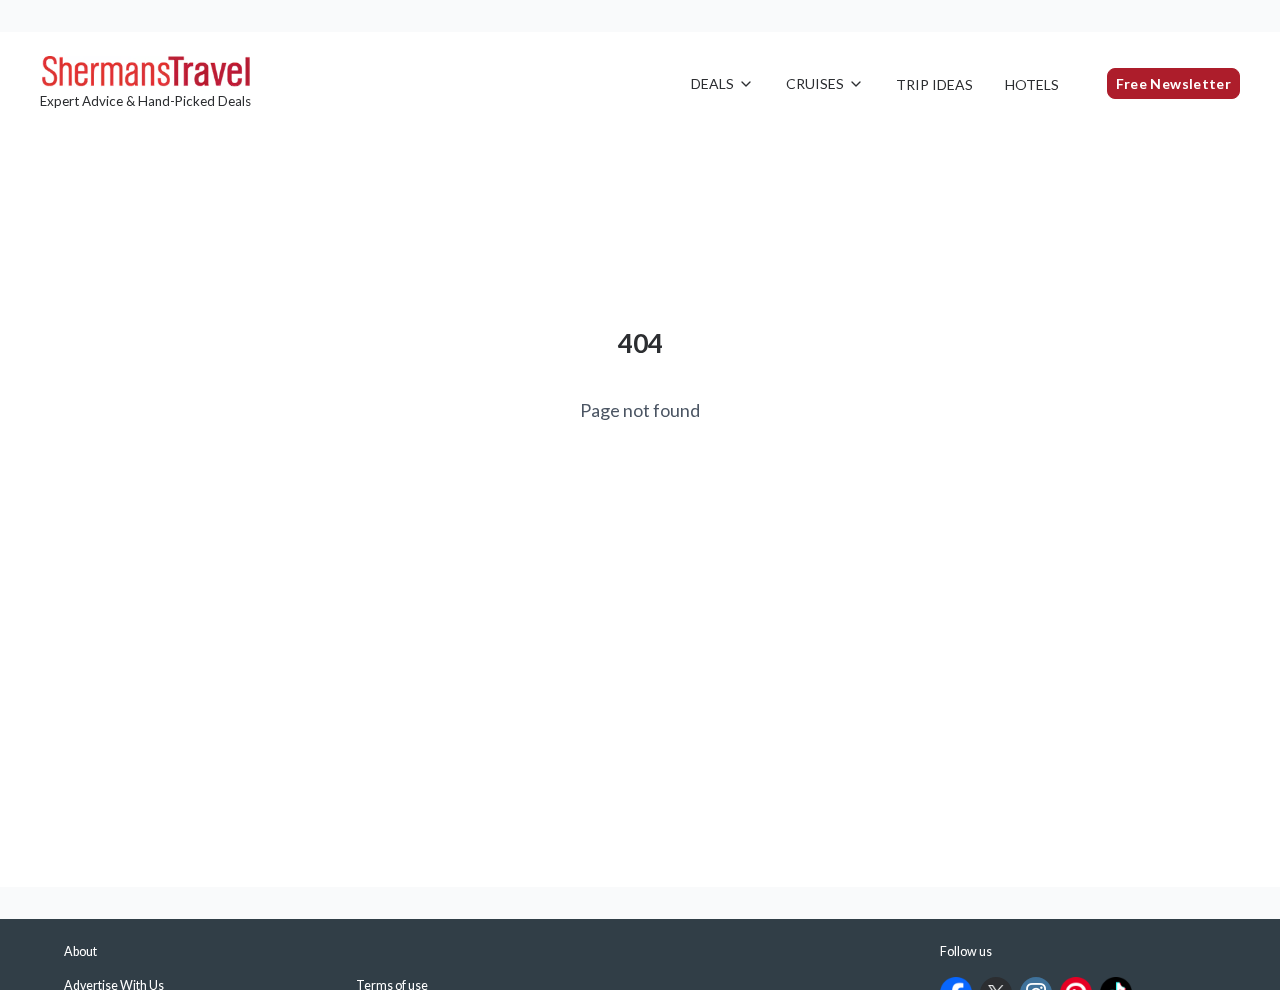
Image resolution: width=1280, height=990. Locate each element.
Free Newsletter (1173, 83)
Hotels (1032, 84)
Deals (712, 83)
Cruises (815, 83)
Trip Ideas (934, 84)
